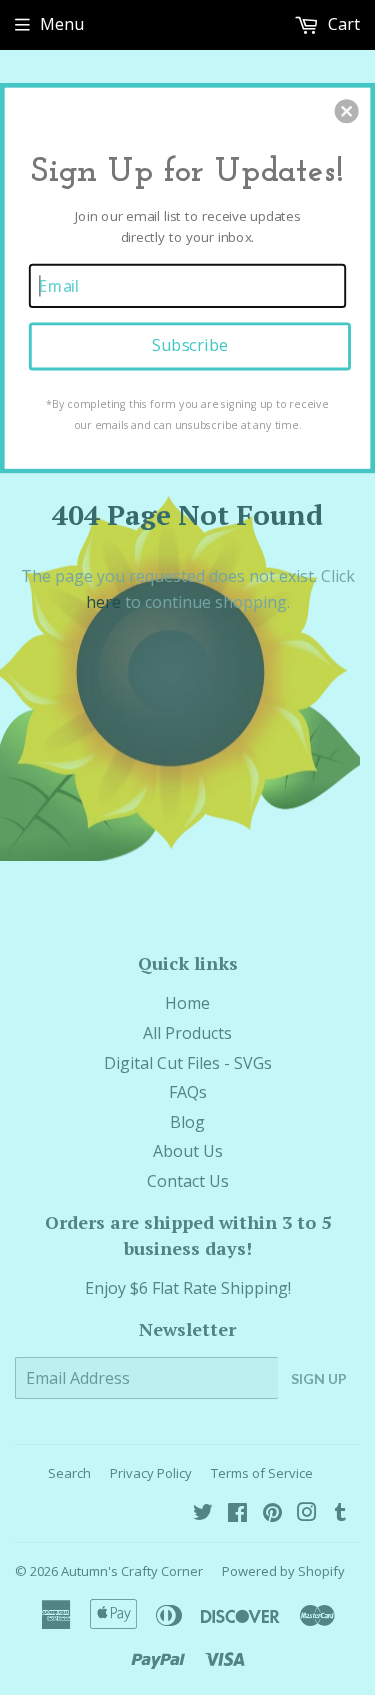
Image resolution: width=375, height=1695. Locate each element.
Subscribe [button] (190, 345)
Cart (342, 24)
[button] (347, 111)
